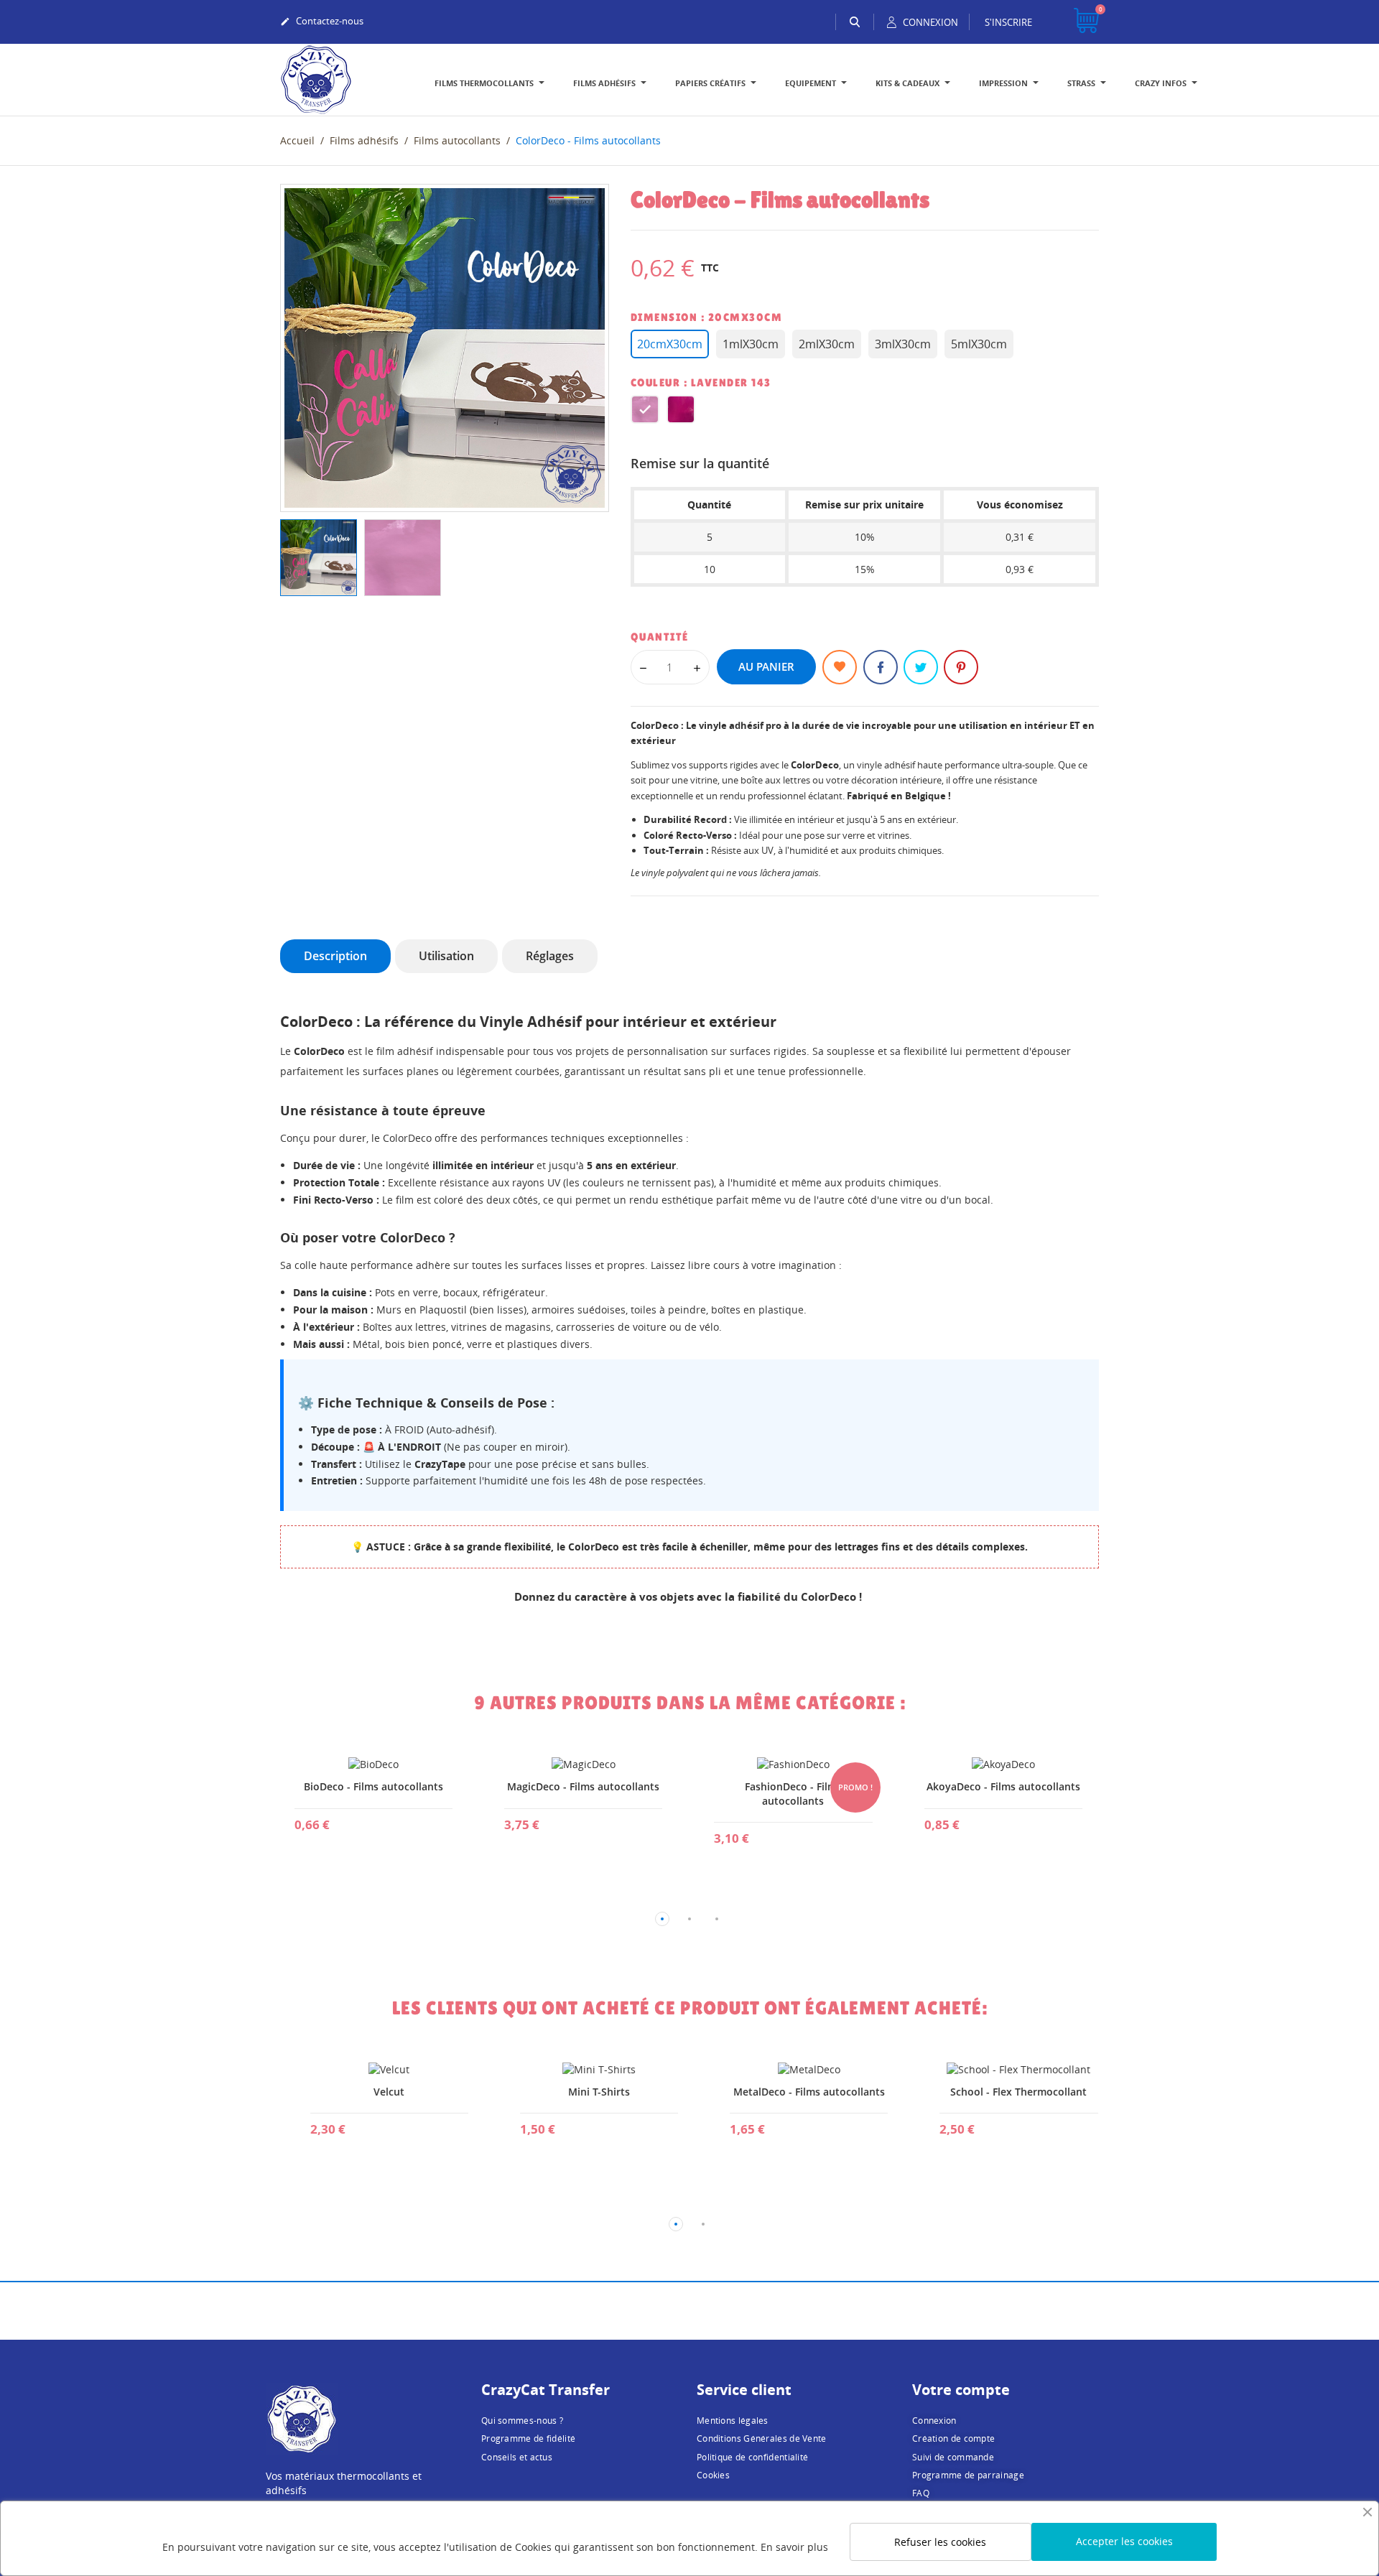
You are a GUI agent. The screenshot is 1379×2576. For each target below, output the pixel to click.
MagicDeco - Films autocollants (583, 1786)
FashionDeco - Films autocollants (793, 1794)
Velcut (373, 2092)
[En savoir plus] (373, 1833)
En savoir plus (794, 2547)
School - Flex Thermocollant (1003, 2092)
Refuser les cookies (940, 2542)
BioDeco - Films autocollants (373, 1786)
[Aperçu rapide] (339, 1833)
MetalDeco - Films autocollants (793, 2092)
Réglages (550, 956)
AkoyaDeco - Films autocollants (1003, 1786)
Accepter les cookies (1124, 2541)
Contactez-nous (322, 21)
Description (335, 956)
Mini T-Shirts (583, 2092)
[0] (1086, 22)
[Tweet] (921, 667)
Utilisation (446, 956)
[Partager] (881, 667)
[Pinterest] (961, 667)
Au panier (766, 666)
